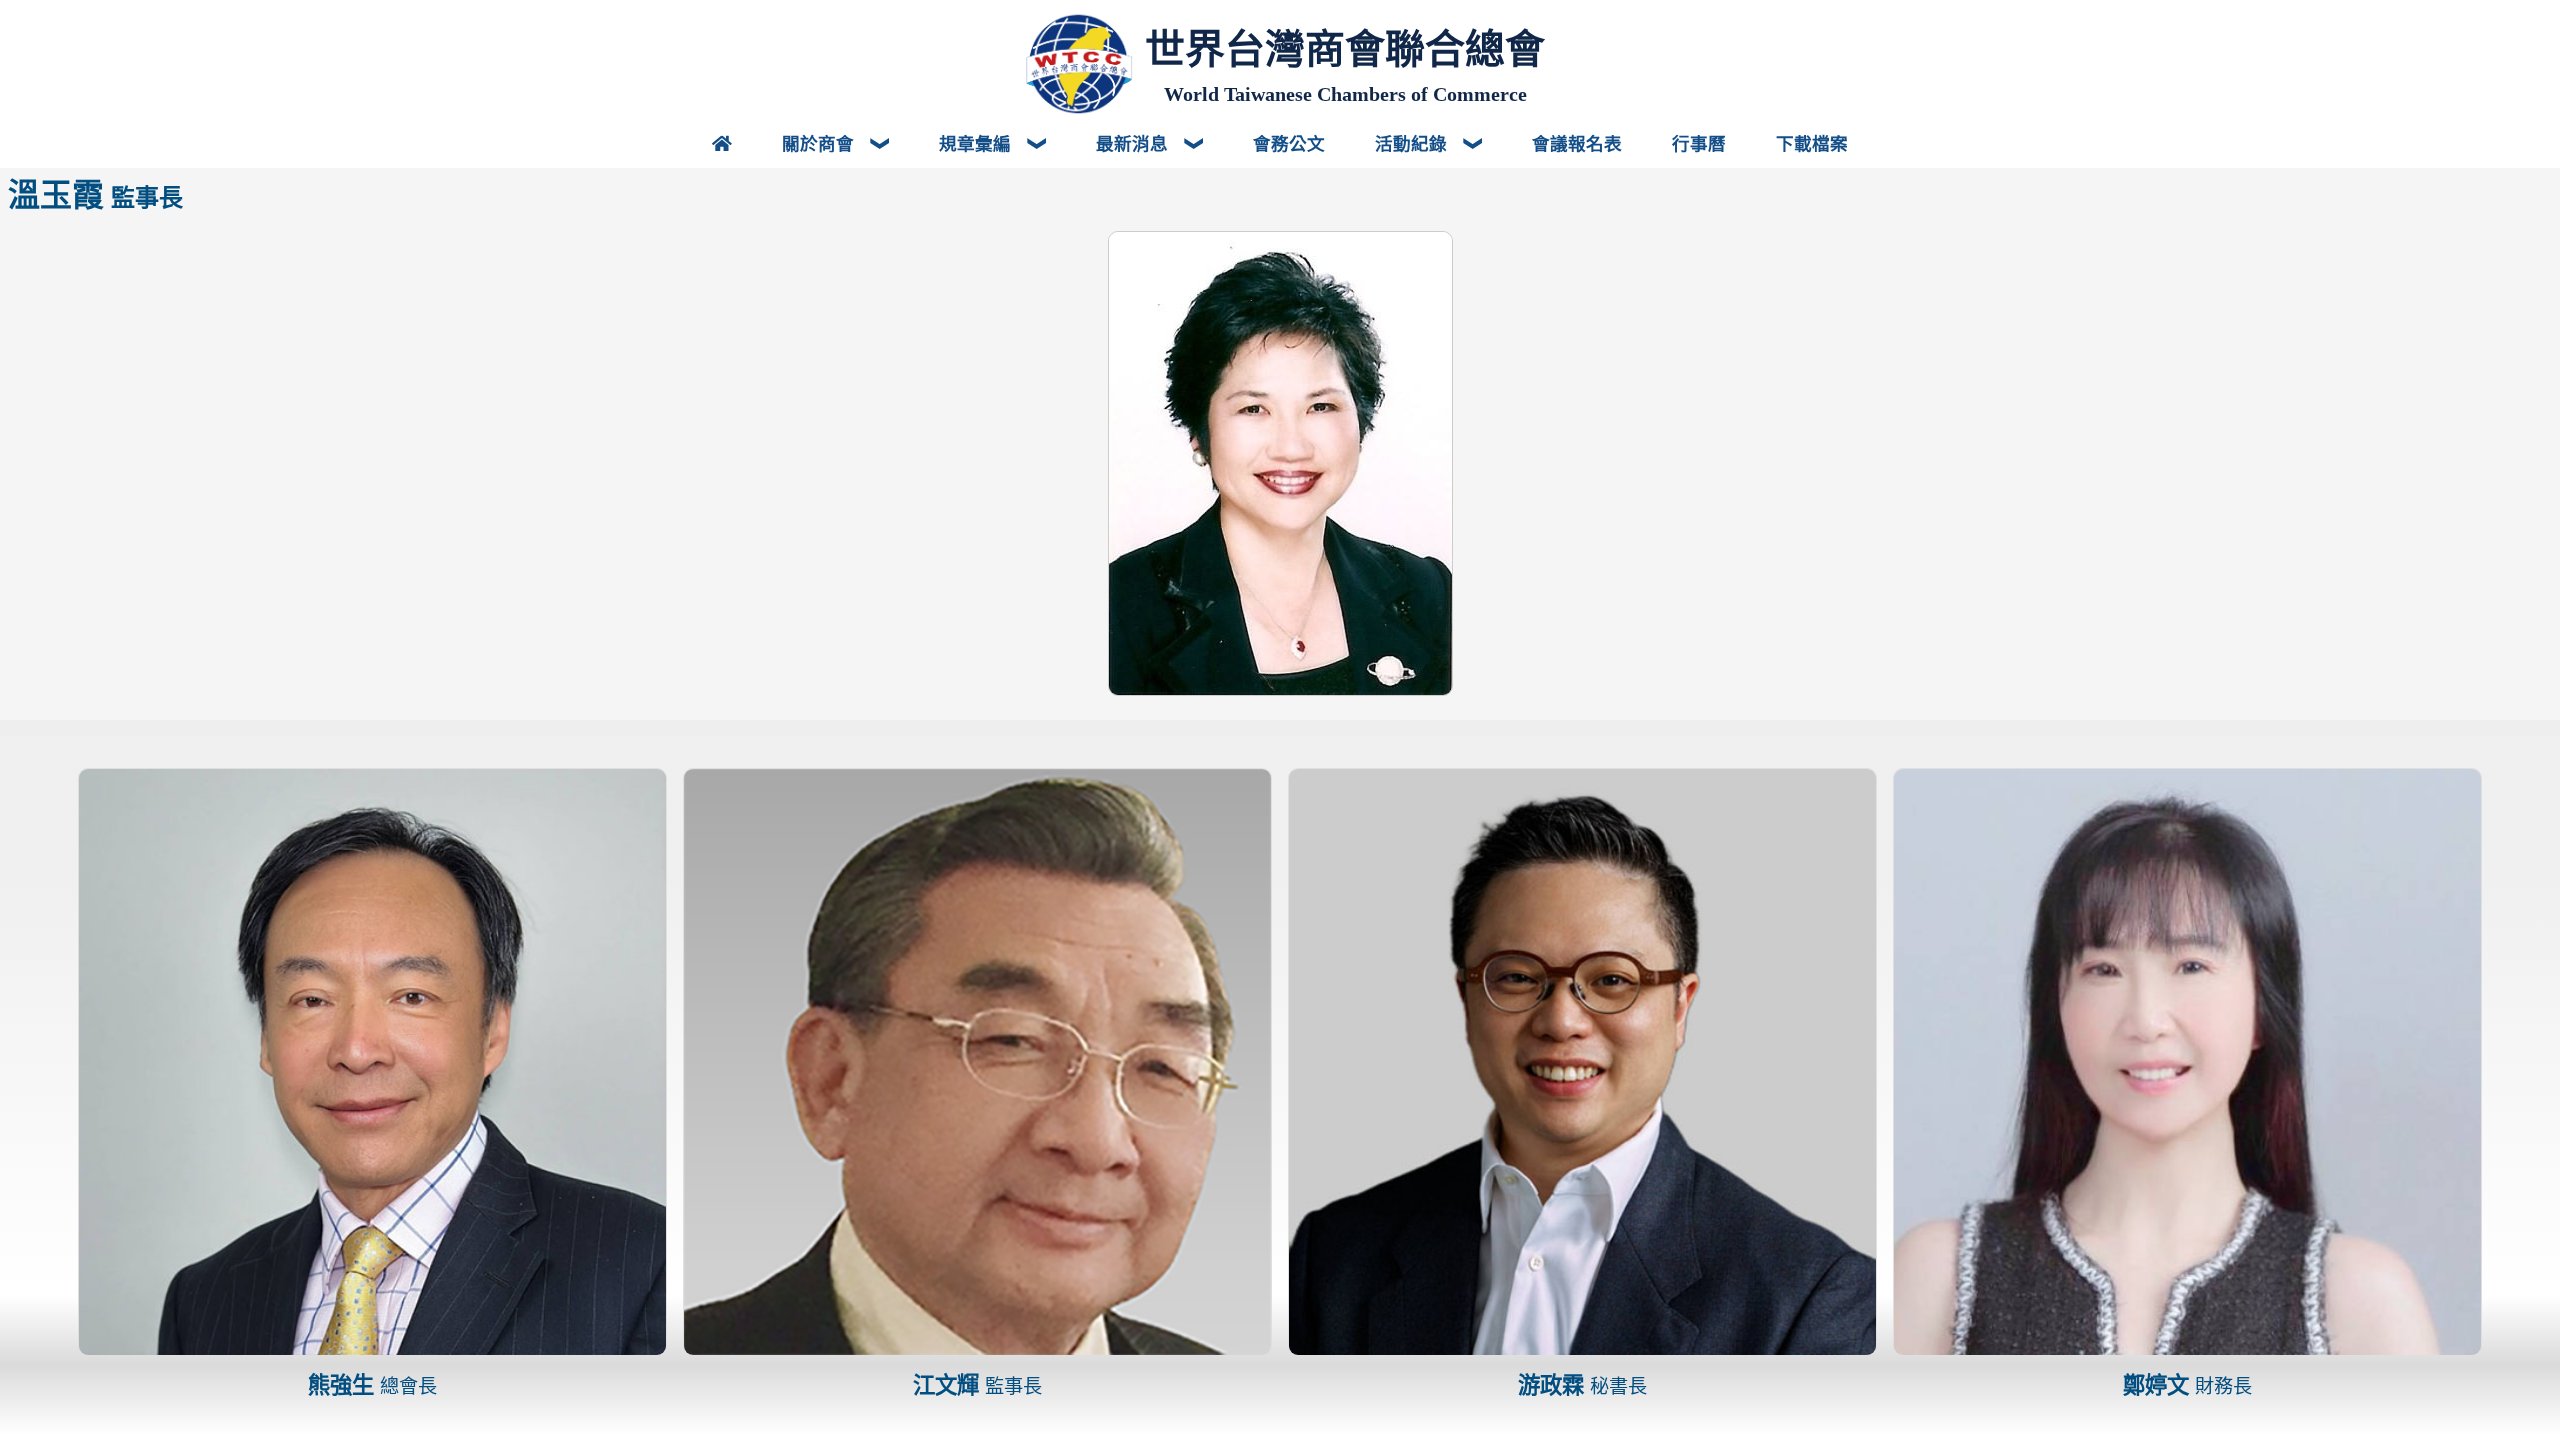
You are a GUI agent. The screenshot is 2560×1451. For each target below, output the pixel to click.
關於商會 (820, 143)
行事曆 (1699, 143)
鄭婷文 (2187, 1385)
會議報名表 (1577, 143)
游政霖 (1582, 1385)
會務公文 (1289, 143)
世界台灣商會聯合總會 (1345, 49)
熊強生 (372, 1385)
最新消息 (1134, 143)
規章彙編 (977, 143)
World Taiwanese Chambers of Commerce (1345, 94)
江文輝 (977, 1385)
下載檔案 (1812, 143)
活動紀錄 (1413, 143)
